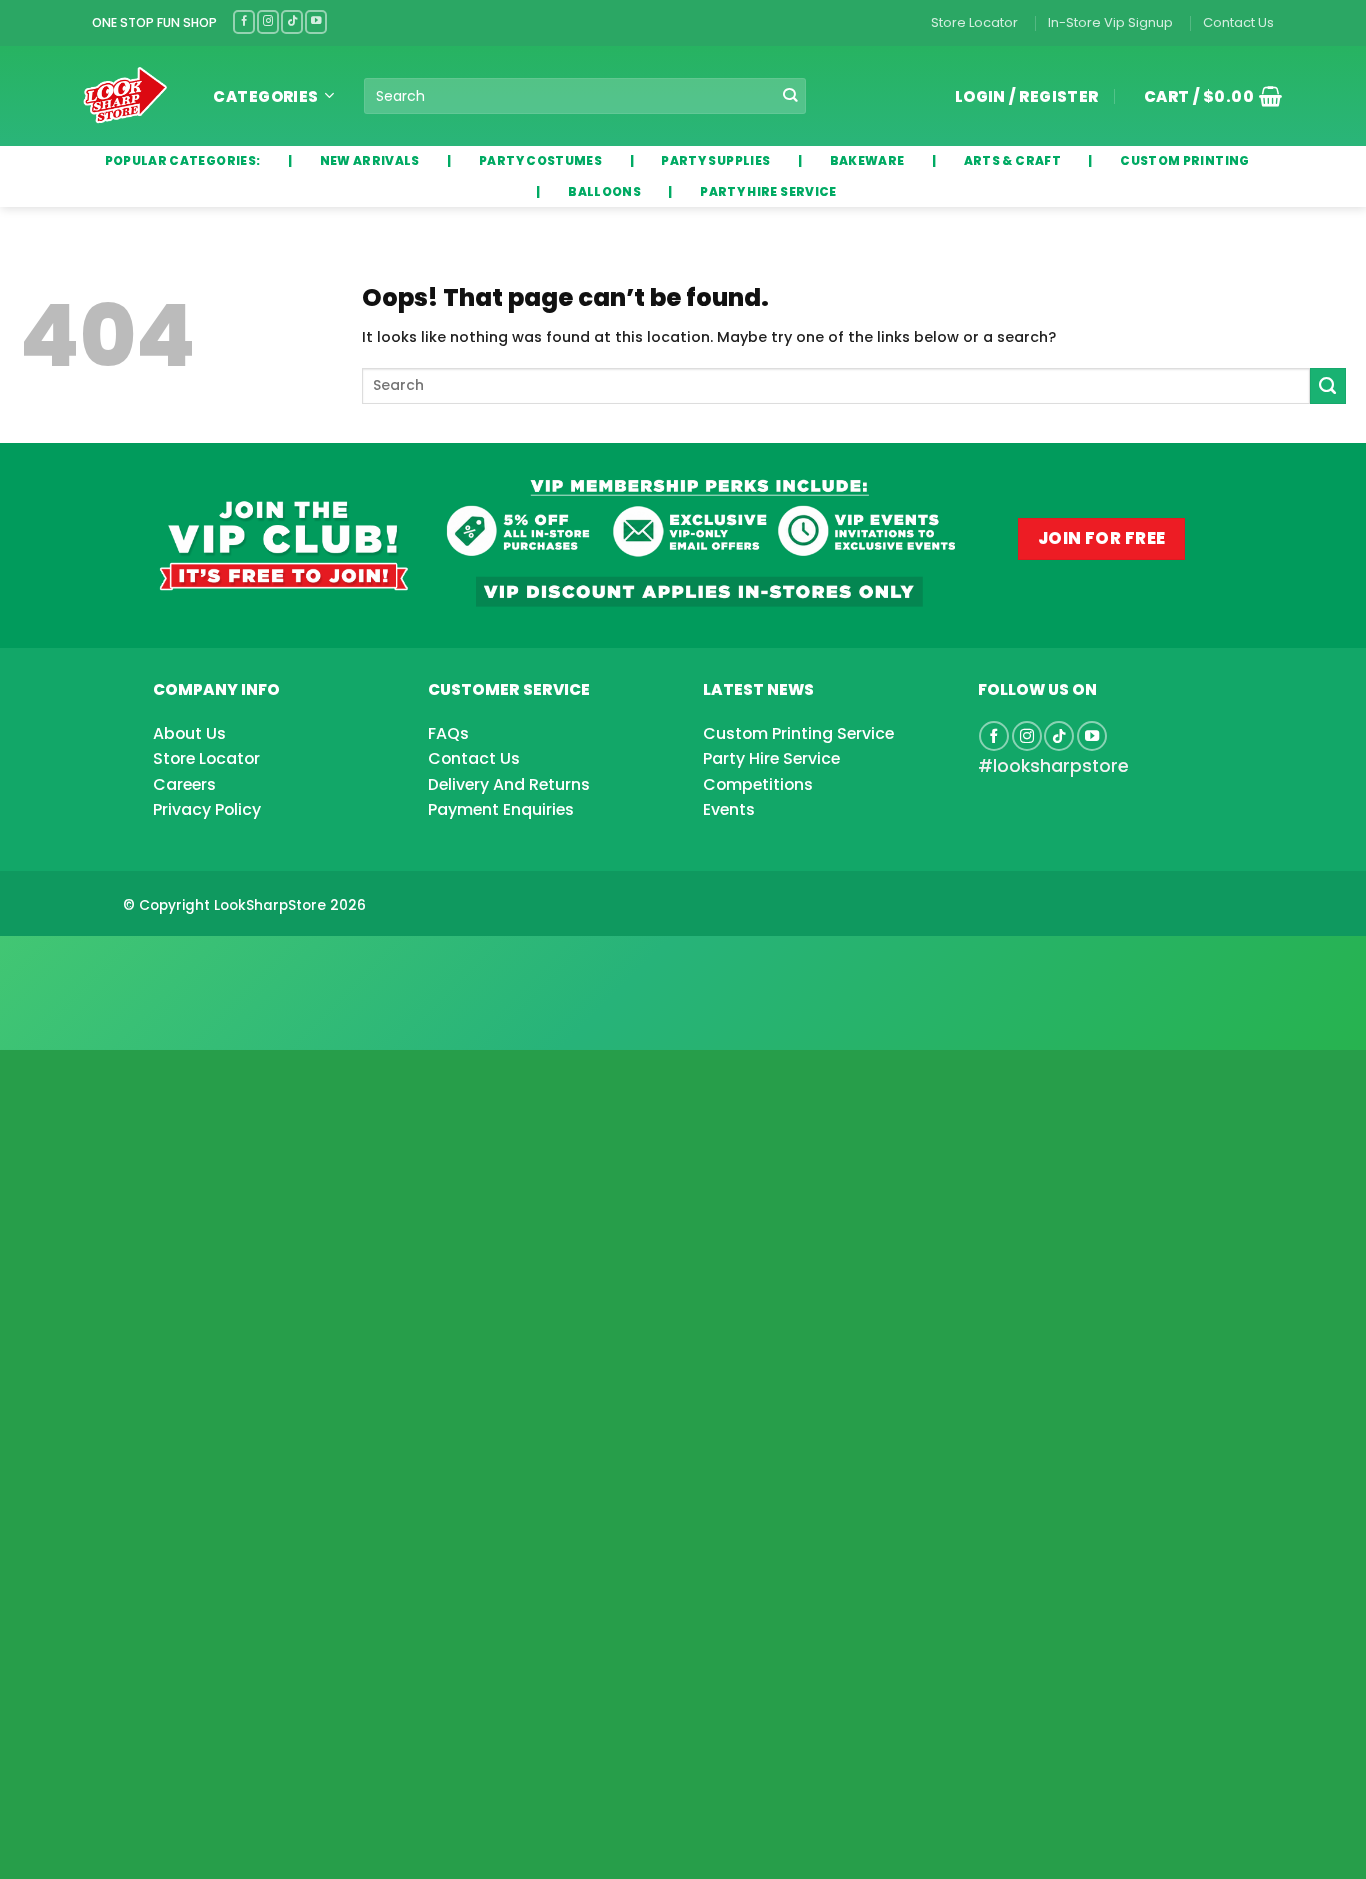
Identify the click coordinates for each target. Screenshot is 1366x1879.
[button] (1206, 96)
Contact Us (1238, 22)
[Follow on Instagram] (268, 21)
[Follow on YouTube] (316, 21)
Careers (184, 784)
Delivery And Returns (509, 784)
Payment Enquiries (501, 809)
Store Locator (974, 22)
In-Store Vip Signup (1110, 22)
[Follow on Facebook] (244, 21)
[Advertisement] (160, 961)
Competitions (758, 784)
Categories (266, 96)
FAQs (448, 733)
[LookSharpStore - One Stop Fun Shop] (125, 95)
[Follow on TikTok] (292, 21)
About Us (189, 733)
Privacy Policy (207, 809)
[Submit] (789, 96)
